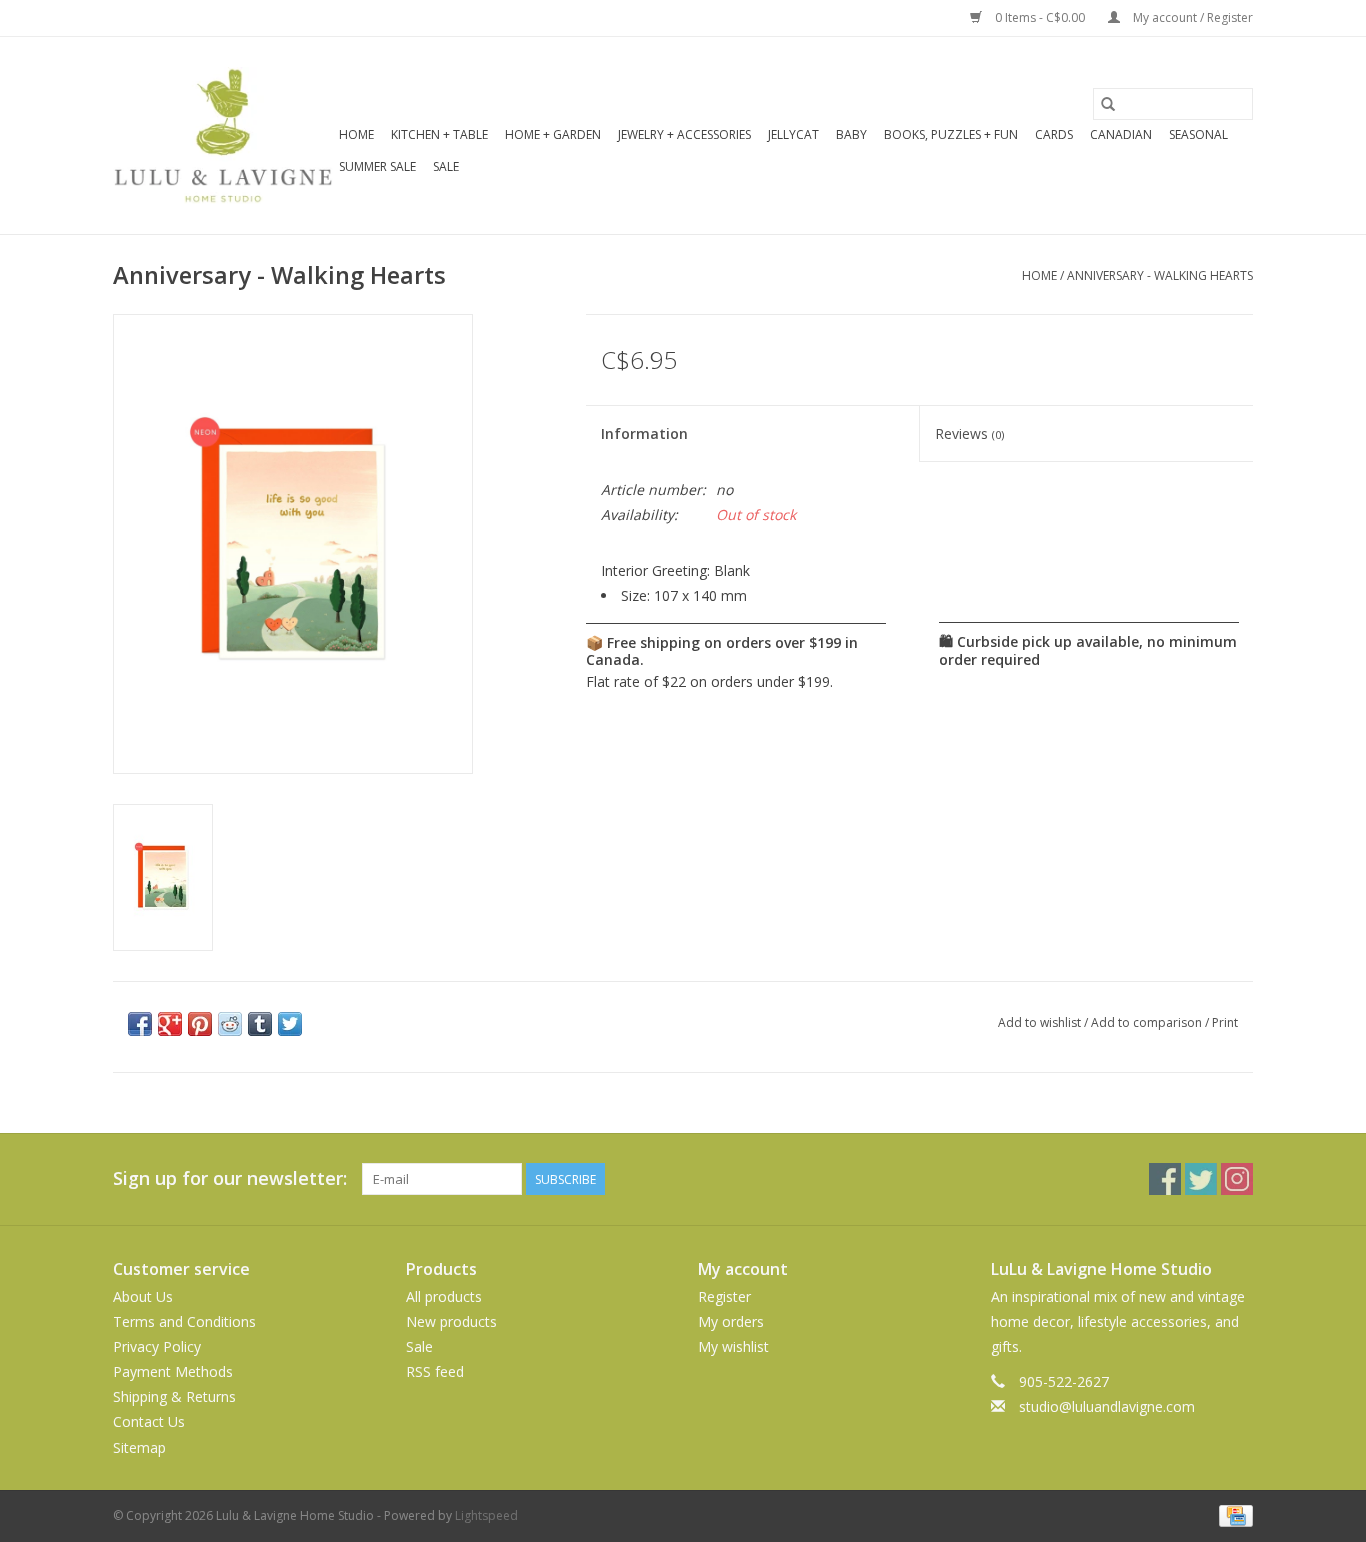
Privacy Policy (157, 1346)
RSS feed (435, 1371)
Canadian (1121, 134)
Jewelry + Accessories (684, 134)
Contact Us (149, 1421)
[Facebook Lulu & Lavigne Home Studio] (1165, 1179)
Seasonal (1198, 134)
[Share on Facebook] (140, 1024)
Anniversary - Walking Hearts (1160, 275)
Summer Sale (377, 166)
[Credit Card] (1232, 1514)
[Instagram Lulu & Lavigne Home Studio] (1237, 1179)
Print (1225, 1022)
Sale (446, 166)
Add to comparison (1148, 1022)
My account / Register (1191, 17)
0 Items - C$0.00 (1040, 17)
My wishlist (733, 1346)
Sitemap (139, 1447)
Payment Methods (173, 1371)
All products (444, 1296)
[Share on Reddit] (230, 1024)
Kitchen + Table (439, 134)
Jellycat (793, 134)
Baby (851, 134)
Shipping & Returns (174, 1396)
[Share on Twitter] (290, 1024)
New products (451, 1321)
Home (356, 134)
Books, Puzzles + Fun (951, 134)
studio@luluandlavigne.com (1107, 1406)
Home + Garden (553, 134)
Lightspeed (486, 1515)
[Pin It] (200, 1024)
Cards (1054, 134)
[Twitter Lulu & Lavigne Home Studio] (1201, 1179)
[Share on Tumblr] (260, 1024)
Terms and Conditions (184, 1321)
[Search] (1108, 104)
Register (724, 1296)
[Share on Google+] (170, 1024)
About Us (143, 1296)
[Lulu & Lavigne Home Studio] (223, 135)
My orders (731, 1321)
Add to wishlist (1041, 1022)
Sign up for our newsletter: (230, 1178)
